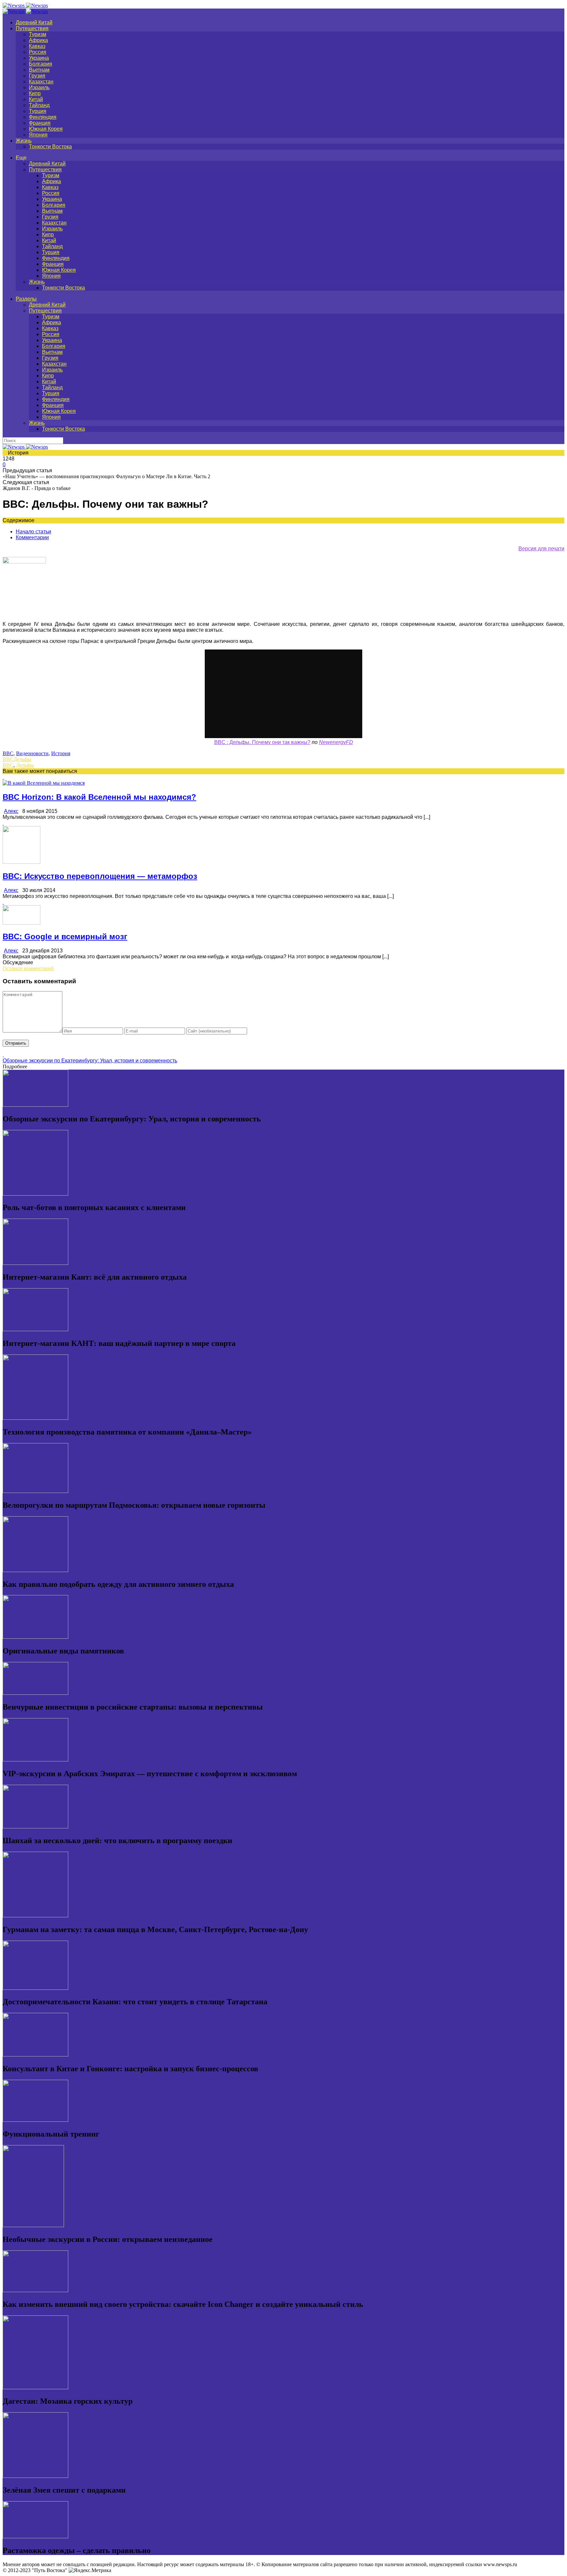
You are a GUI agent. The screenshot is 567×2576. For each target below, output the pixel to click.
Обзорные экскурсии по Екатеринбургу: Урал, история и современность (90, 1061)
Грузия (37, 76)
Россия (38, 52)
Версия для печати (541, 549)
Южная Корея (46, 129)
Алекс (11, 811)
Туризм (38, 34)
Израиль (39, 87)
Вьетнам (39, 70)
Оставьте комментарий (28, 968)
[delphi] (24, 562)
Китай (36, 99)
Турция (38, 111)
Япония (38, 135)
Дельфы (22, 759)
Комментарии (32, 537)
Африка (38, 40)
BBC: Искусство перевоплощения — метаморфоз (100, 876)
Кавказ (37, 46)
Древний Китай (34, 22)
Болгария (41, 64)
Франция (40, 123)
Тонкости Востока (50, 147)
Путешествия (32, 28)
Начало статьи (33, 532)
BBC (8, 753)
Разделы (26, 299)
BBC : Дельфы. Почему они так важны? (262, 742)
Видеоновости (32, 753)
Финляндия (43, 117)
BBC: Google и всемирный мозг (65, 937)
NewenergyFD (336, 742)
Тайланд (39, 105)
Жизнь (24, 141)
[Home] (25, 11)
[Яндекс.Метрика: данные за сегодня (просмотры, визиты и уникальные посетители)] (90, 2570)
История (61, 753)
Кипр (35, 93)
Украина (39, 58)
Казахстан (41, 82)
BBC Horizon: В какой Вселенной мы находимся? (99, 797)
